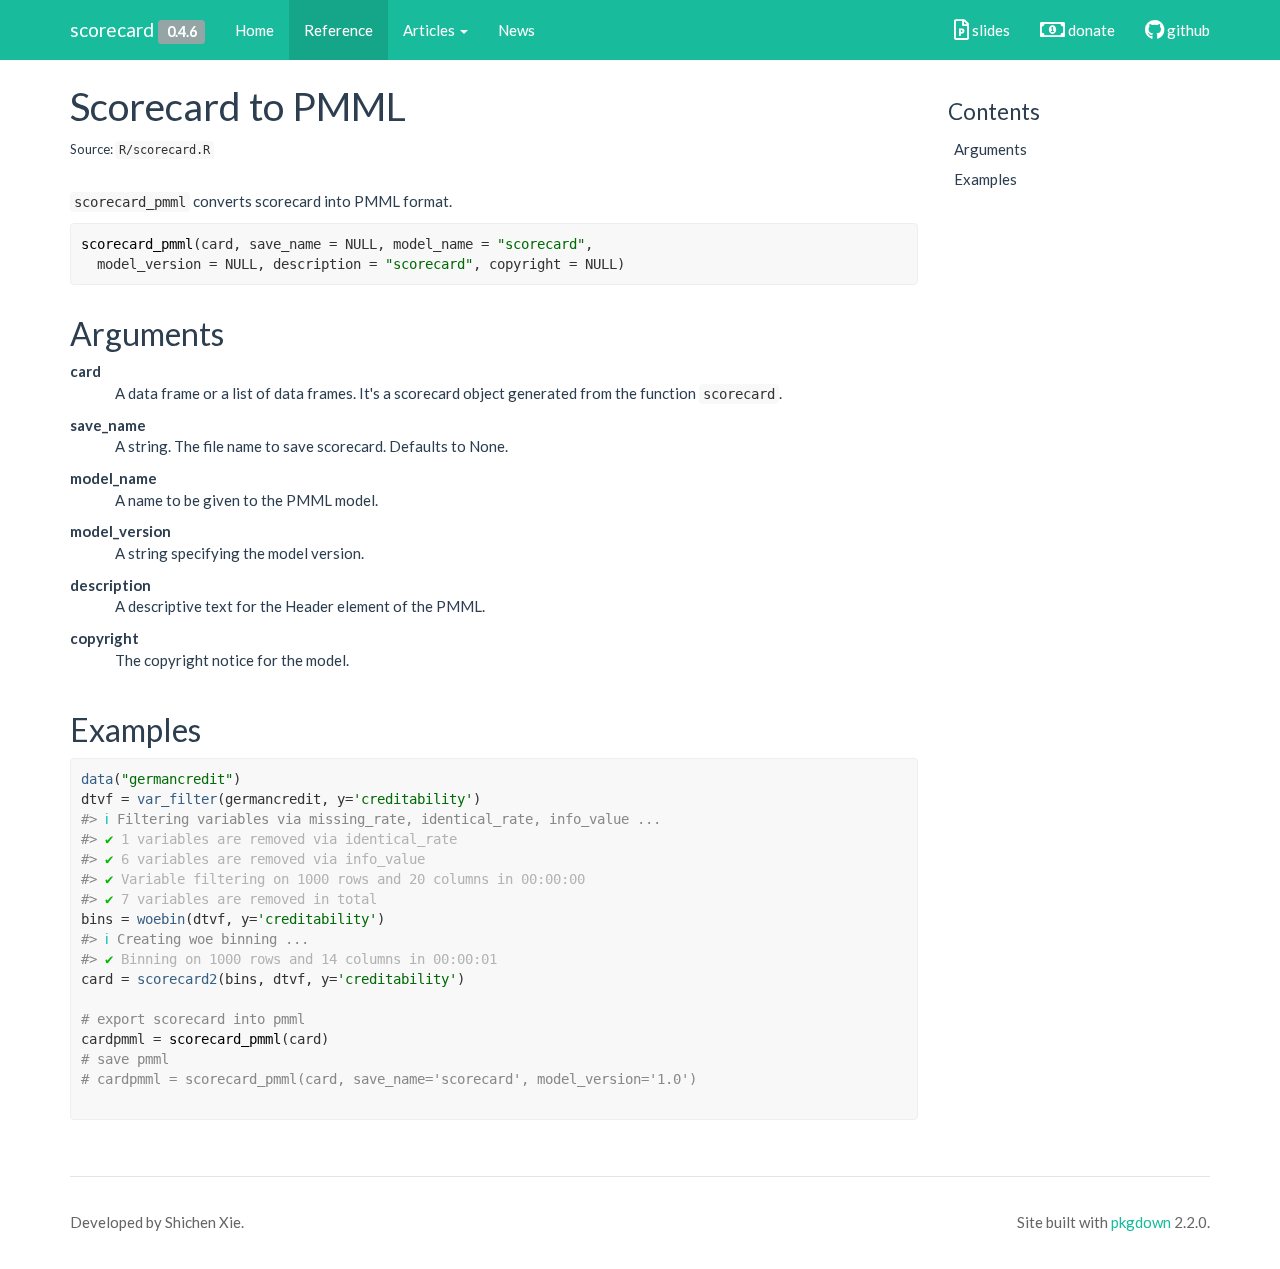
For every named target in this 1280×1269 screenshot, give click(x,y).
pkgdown (1141, 1222)
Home (254, 30)
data (97, 779)
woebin (161, 919)
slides (989, 30)
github (1187, 30)
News (516, 30)
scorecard (112, 29)
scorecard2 (177, 979)
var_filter (177, 799)
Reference (338, 30)
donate (1090, 30)
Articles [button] (430, 30)
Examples (985, 179)
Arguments (990, 149)
